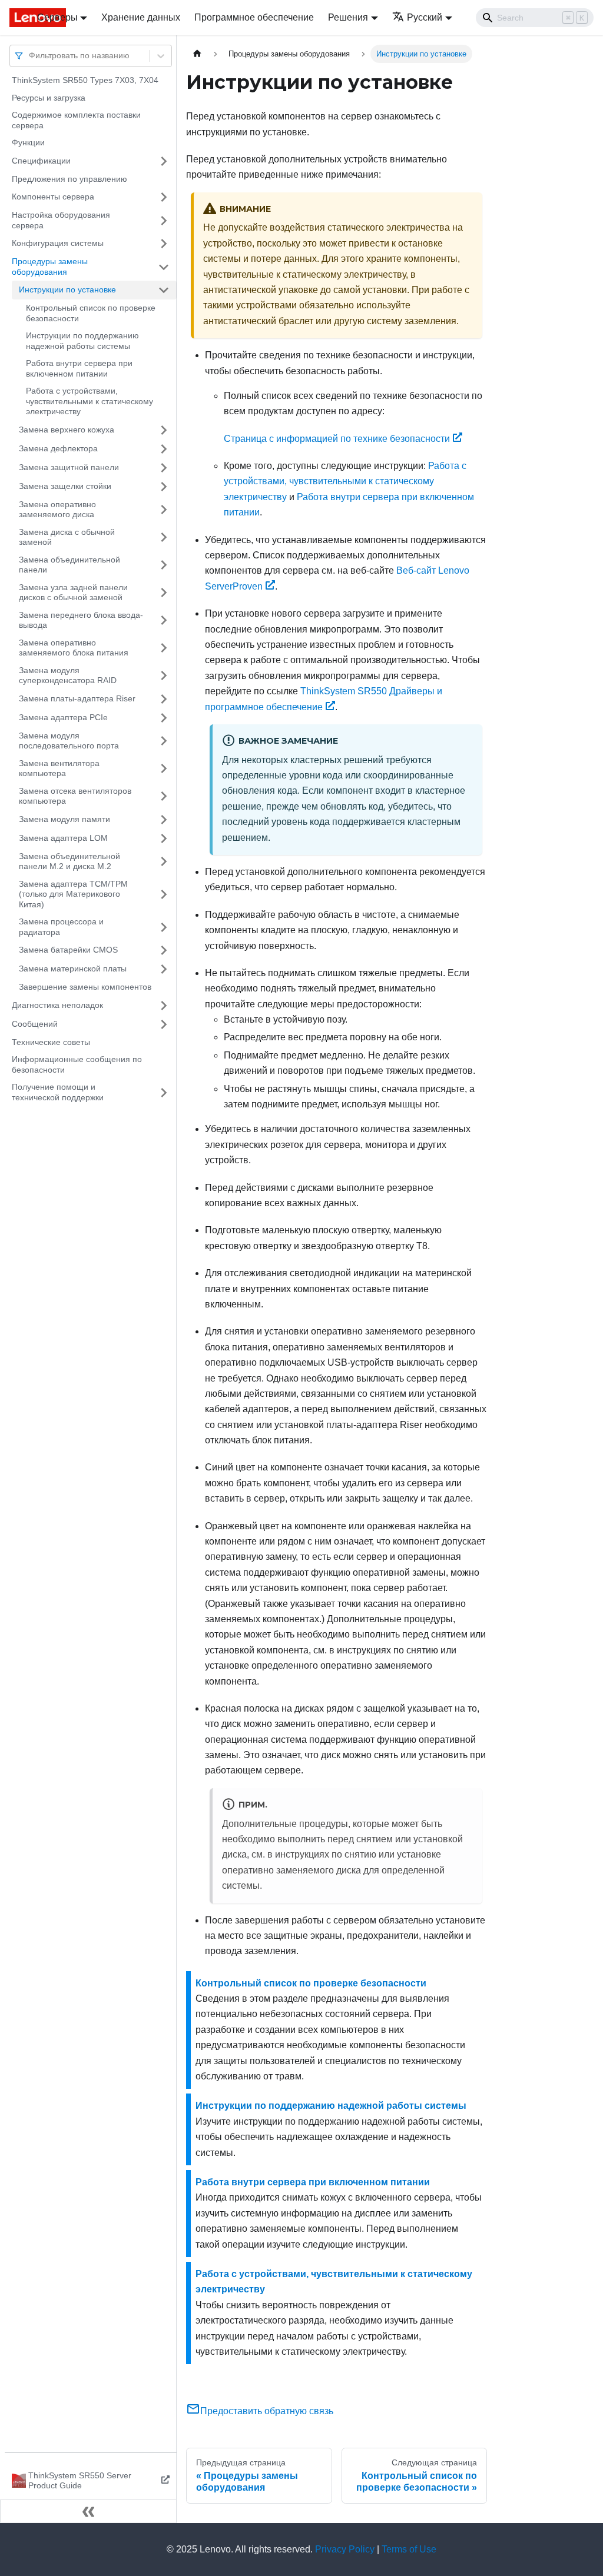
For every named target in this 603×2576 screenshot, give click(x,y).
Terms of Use (409, 2549)
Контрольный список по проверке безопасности (91, 313)
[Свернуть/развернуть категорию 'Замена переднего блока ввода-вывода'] (164, 620)
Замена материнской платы (73, 969)
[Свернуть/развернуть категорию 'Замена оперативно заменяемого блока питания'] (164, 648)
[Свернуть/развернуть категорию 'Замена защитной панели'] (164, 468)
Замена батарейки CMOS (68, 950)
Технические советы (51, 1042)
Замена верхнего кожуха (67, 430)
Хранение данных (141, 17)
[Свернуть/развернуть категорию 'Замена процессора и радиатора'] (164, 927)
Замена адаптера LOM (63, 838)
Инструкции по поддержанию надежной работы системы (82, 341)
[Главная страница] (197, 54)
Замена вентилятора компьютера (59, 768)
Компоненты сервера (53, 197)
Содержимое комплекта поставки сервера (76, 120)
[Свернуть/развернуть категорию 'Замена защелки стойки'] (164, 487)
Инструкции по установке (67, 289)
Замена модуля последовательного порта (69, 741)
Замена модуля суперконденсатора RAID (68, 675)
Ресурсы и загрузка (49, 98)
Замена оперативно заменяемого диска (57, 510)
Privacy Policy (345, 2549)
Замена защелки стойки (65, 486)
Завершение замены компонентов (85, 987)
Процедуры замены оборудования (50, 267)
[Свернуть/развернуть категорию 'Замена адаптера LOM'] (164, 838)
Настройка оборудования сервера (61, 220)
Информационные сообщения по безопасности (77, 1064)
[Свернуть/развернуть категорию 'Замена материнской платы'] (164, 969)
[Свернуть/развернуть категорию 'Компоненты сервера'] (164, 197)
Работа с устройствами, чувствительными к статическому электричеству (90, 401)
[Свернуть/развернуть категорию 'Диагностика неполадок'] (164, 1006)
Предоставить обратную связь (267, 2411)
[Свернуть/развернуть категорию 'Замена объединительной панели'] (164, 565)
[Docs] (15, 18)
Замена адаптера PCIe (63, 717)
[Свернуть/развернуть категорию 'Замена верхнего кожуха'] (164, 430)
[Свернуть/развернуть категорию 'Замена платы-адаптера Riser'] (164, 699)
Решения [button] (348, 17)
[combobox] (30, 56)
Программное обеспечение (254, 17)
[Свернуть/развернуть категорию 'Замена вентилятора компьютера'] (164, 769)
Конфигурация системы (58, 243)
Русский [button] (425, 17)
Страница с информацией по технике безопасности (337, 439)
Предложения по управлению (69, 179)
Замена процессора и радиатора (61, 927)
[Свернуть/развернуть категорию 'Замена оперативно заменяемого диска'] (164, 510)
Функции (28, 142)
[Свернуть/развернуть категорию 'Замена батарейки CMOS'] (164, 950)
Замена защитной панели (69, 467)
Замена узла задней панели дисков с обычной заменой (73, 593)
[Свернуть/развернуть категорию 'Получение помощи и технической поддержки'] (164, 1092)
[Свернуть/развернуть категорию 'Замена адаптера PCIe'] (164, 718)
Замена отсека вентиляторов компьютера (75, 796)
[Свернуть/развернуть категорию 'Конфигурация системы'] (164, 244)
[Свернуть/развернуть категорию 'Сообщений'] (164, 1024)
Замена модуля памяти (64, 819)
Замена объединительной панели (69, 565)
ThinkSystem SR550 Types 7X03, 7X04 (85, 80)
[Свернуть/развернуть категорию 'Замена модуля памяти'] (164, 820)
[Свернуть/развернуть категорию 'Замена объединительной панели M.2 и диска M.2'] (164, 862)
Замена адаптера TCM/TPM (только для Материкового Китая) (73, 894)
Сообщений (35, 1024)
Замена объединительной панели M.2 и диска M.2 (69, 861)
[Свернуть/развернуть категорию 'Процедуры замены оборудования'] (164, 267)
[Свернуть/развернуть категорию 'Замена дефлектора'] (164, 449)
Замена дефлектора (58, 448)
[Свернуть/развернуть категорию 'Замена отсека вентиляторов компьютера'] (164, 796)
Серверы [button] (57, 17)
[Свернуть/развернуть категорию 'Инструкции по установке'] (164, 290)
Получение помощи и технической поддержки (58, 1092)
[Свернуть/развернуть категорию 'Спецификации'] (164, 161)
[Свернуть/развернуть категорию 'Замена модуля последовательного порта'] (164, 741)
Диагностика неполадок (57, 1005)
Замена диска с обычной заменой (67, 537)
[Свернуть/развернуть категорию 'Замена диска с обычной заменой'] (164, 538)
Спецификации (41, 161)
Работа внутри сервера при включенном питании (79, 368)
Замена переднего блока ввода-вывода (81, 620)
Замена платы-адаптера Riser (77, 698)
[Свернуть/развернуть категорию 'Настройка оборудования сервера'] (164, 220)
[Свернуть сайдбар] (88, 2511)
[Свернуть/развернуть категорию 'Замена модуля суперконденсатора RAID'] (164, 676)
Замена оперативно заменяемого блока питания (74, 648)
